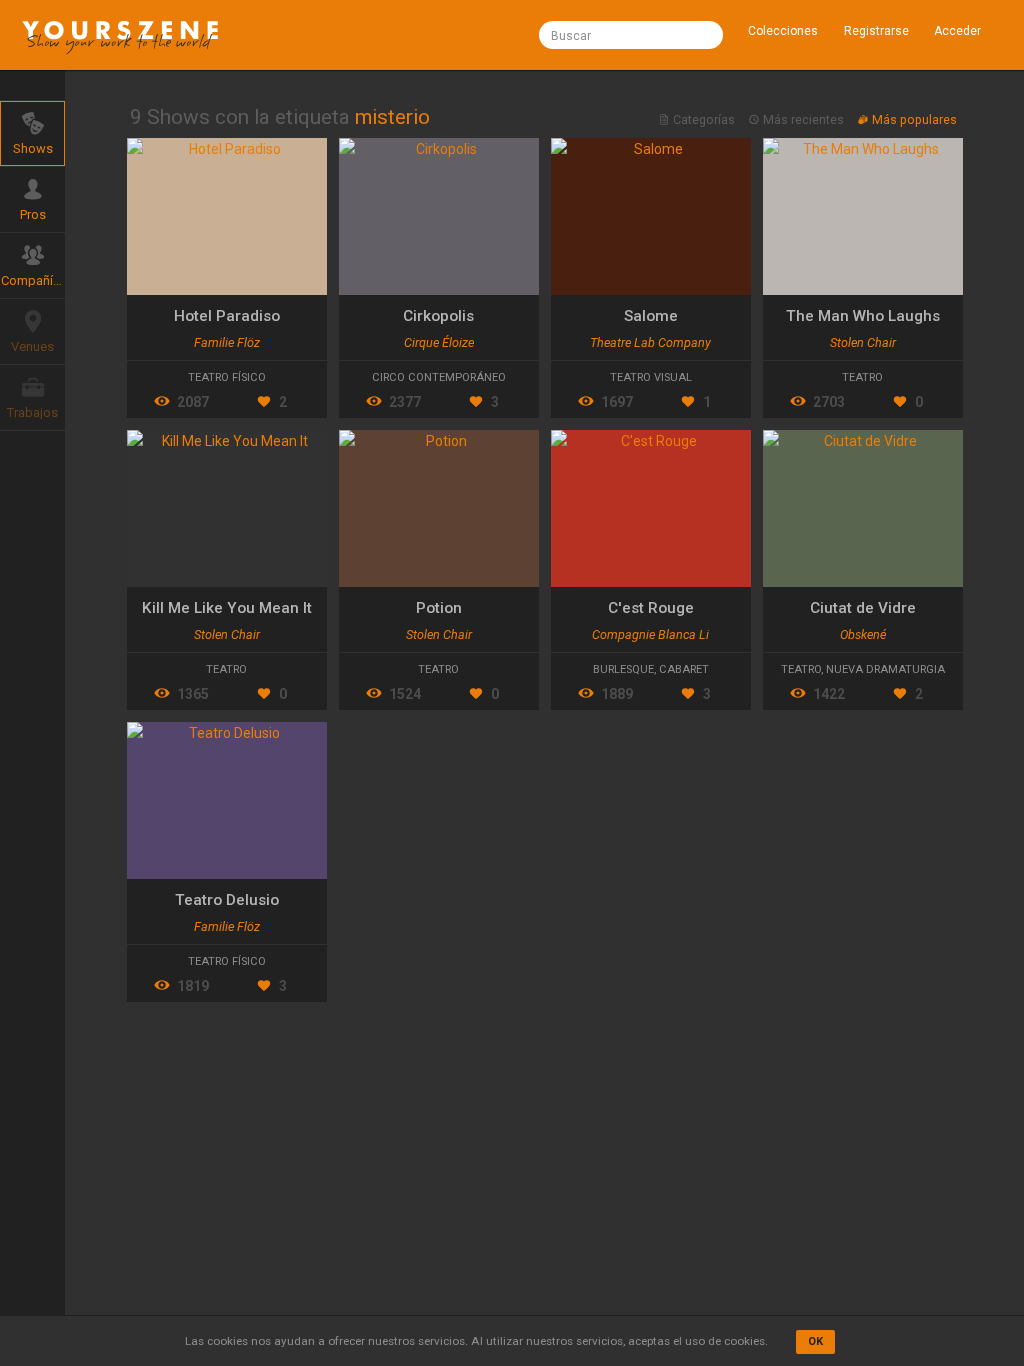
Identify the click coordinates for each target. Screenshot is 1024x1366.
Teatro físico (227, 377)
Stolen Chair (863, 342)
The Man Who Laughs (863, 316)
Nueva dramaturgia (885, 669)
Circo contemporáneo (439, 377)
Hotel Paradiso (227, 316)
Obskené (863, 634)
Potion (439, 608)
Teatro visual (651, 377)
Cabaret (684, 669)
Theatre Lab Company (650, 342)
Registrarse (876, 31)
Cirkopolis (438, 316)
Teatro (862, 377)
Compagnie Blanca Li (650, 634)
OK (815, 1341)
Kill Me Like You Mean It (227, 608)
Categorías (704, 119)
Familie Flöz (227, 342)
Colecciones (783, 31)
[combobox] (631, 35)
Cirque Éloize (439, 342)
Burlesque (623, 669)
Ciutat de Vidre (863, 608)
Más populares (913, 119)
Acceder (957, 31)
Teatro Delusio (227, 900)
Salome (651, 316)
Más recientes (803, 119)
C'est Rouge (651, 608)
